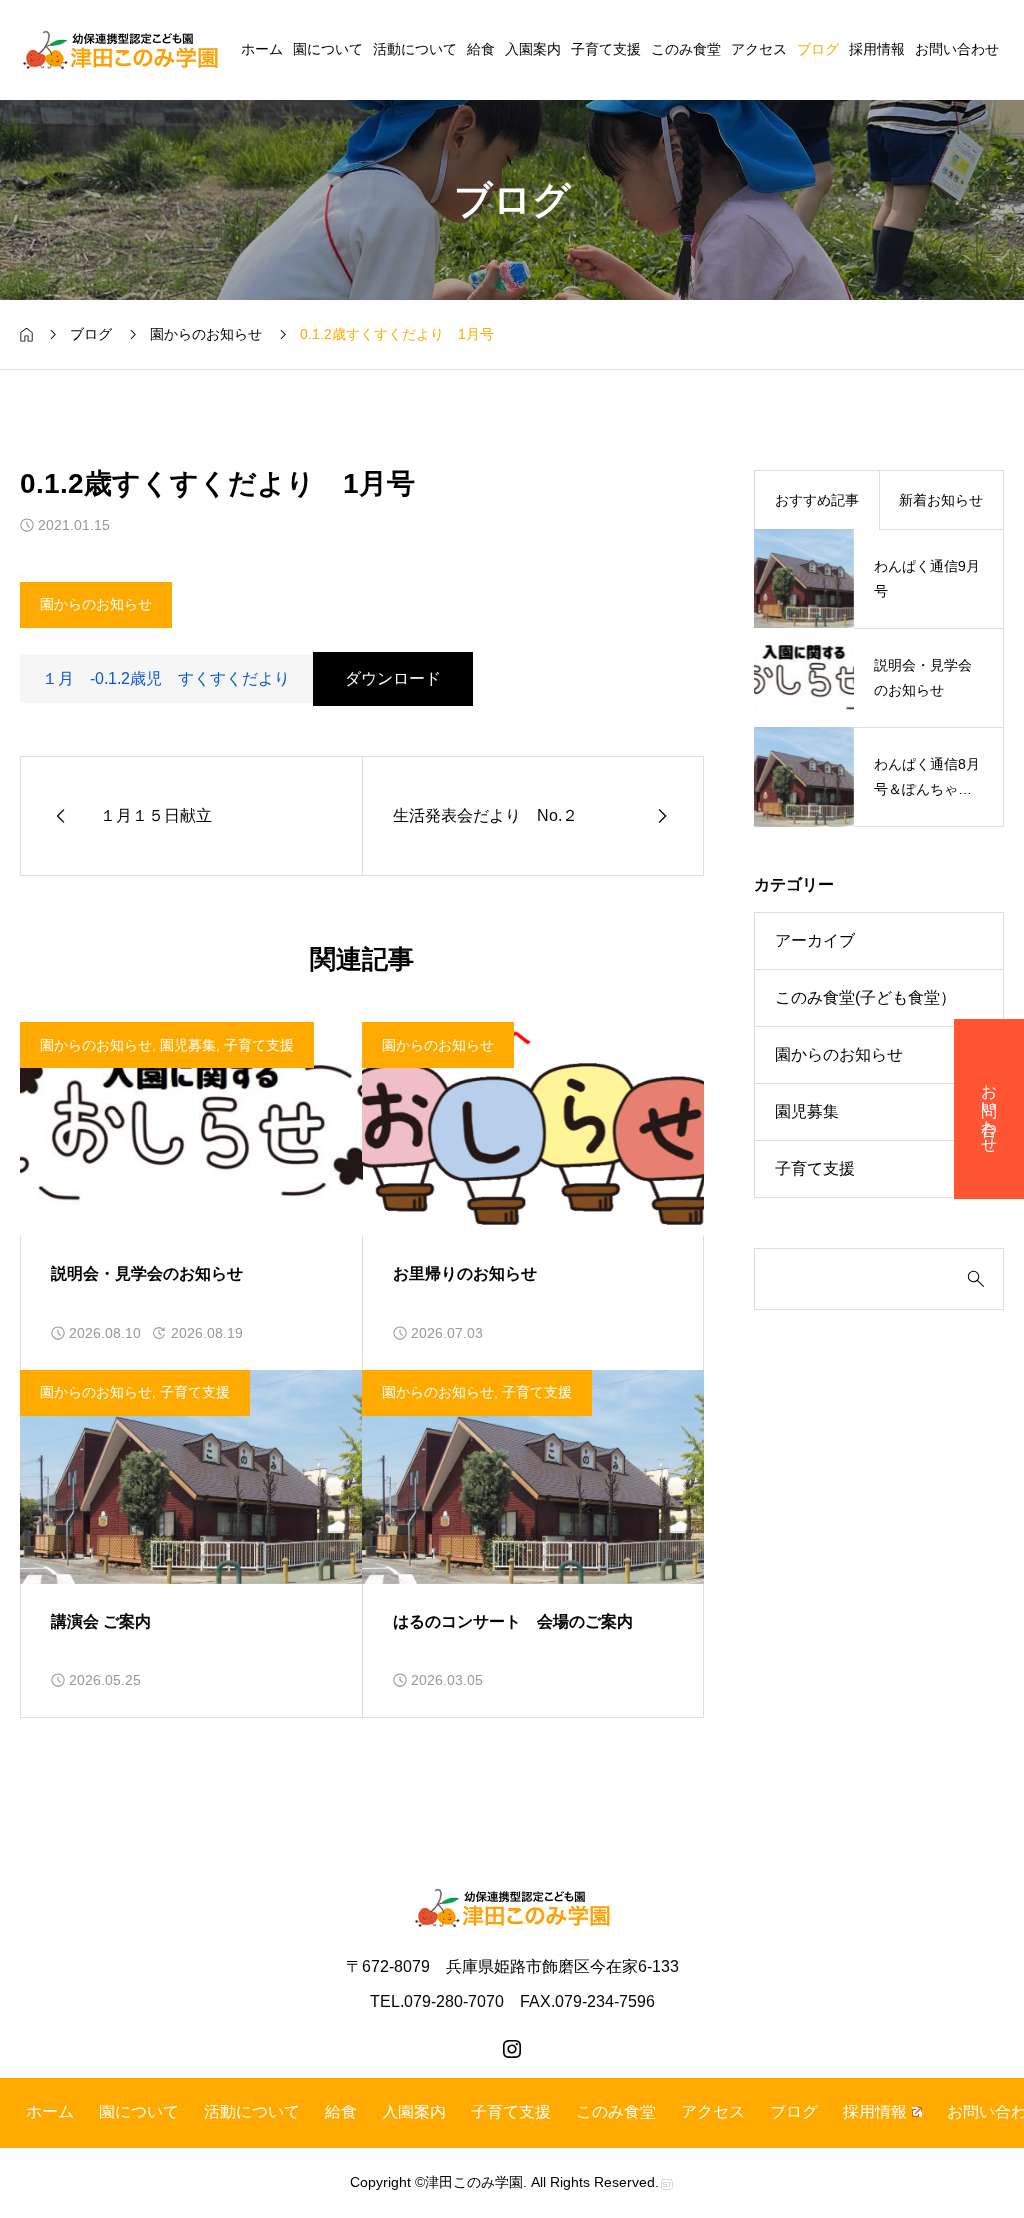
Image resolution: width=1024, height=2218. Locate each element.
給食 (481, 49)
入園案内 (533, 49)
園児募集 (188, 1045)
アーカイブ (815, 940)
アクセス (759, 49)
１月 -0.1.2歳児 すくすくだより (166, 678)
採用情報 (877, 49)
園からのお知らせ (96, 604)
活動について (415, 49)
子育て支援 (606, 49)
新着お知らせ (941, 500)
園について (328, 49)
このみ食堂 (686, 49)
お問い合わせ (957, 49)
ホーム (262, 49)
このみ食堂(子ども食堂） (865, 997)
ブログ (818, 49)
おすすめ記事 (817, 500)
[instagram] (512, 2049)
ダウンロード (393, 678)
